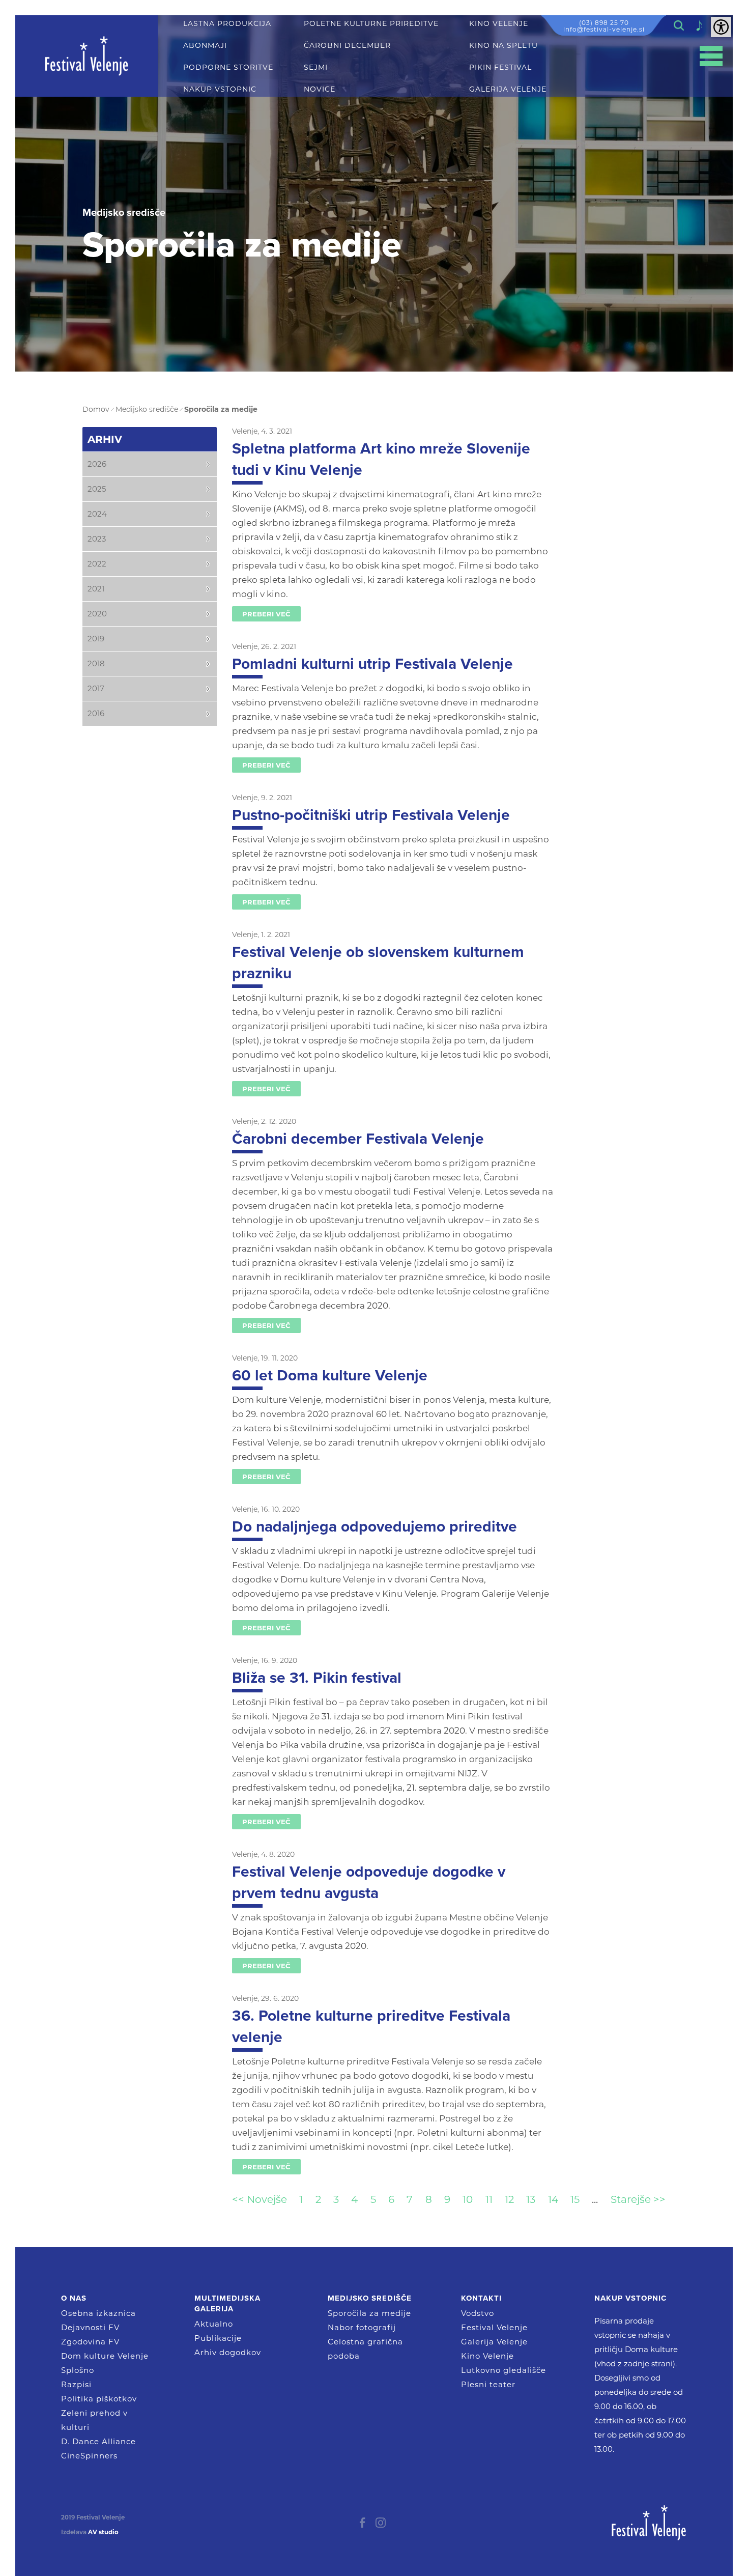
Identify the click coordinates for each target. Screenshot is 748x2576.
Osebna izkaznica (98, 2313)
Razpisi (76, 2384)
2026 (97, 464)
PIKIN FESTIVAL (500, 67)
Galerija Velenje (494, 2342)
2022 (97, 564)
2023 (97, 539)
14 (553, 2199)
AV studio (103, 2532)
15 (575, 2199)
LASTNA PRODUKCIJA (227, 24)
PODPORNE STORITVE (228, 67)
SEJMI (316, 67)
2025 (97, 489)
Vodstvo (478, 2313)
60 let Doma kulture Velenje (330, 1376)
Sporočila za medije (369, 2313)
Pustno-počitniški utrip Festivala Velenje (371, 815)
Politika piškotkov (99, 2399)
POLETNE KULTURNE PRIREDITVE (371, 24)
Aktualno (214, 2324)
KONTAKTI (481, 2298)
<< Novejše (260, 2199)
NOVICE (320, 89)
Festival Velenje (494, 2327)
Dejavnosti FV (90, 2327)
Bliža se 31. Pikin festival (317, 1678)
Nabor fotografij (362, 2327)
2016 (96, 713)
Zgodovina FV (90, 2342)
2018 (96, 663)
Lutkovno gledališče (504, 2370)
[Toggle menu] (711, 56)
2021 (96, 589)
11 (489, 2199)
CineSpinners (89, 2456)
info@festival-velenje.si (604, 29)
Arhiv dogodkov (228, 2352)
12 (509, 2199)
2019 (96, 639)
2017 (96, 688)
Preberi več (266, 614)
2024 (97, 514)
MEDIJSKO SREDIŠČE (370, 2298)
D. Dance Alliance (98, 2441)
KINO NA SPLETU (504, 46)
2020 (97, 614)
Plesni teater (488, 2384)
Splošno (78, 2370)
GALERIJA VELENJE (508, 89)
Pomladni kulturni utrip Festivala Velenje (372, 664)
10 (468, 2199)
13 (531, 2199)
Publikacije (218, 2338)
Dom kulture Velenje (105, 2356)
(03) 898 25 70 (604, 23)
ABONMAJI (205, 46)
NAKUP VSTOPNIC (220, 89)
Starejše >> (638, 2199)
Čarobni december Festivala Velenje (358, 1139)
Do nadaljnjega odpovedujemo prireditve (375, 1527)
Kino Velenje (487, 2356)
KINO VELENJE (499, 24)
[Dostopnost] (721, 27)
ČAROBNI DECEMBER (347, 46)
